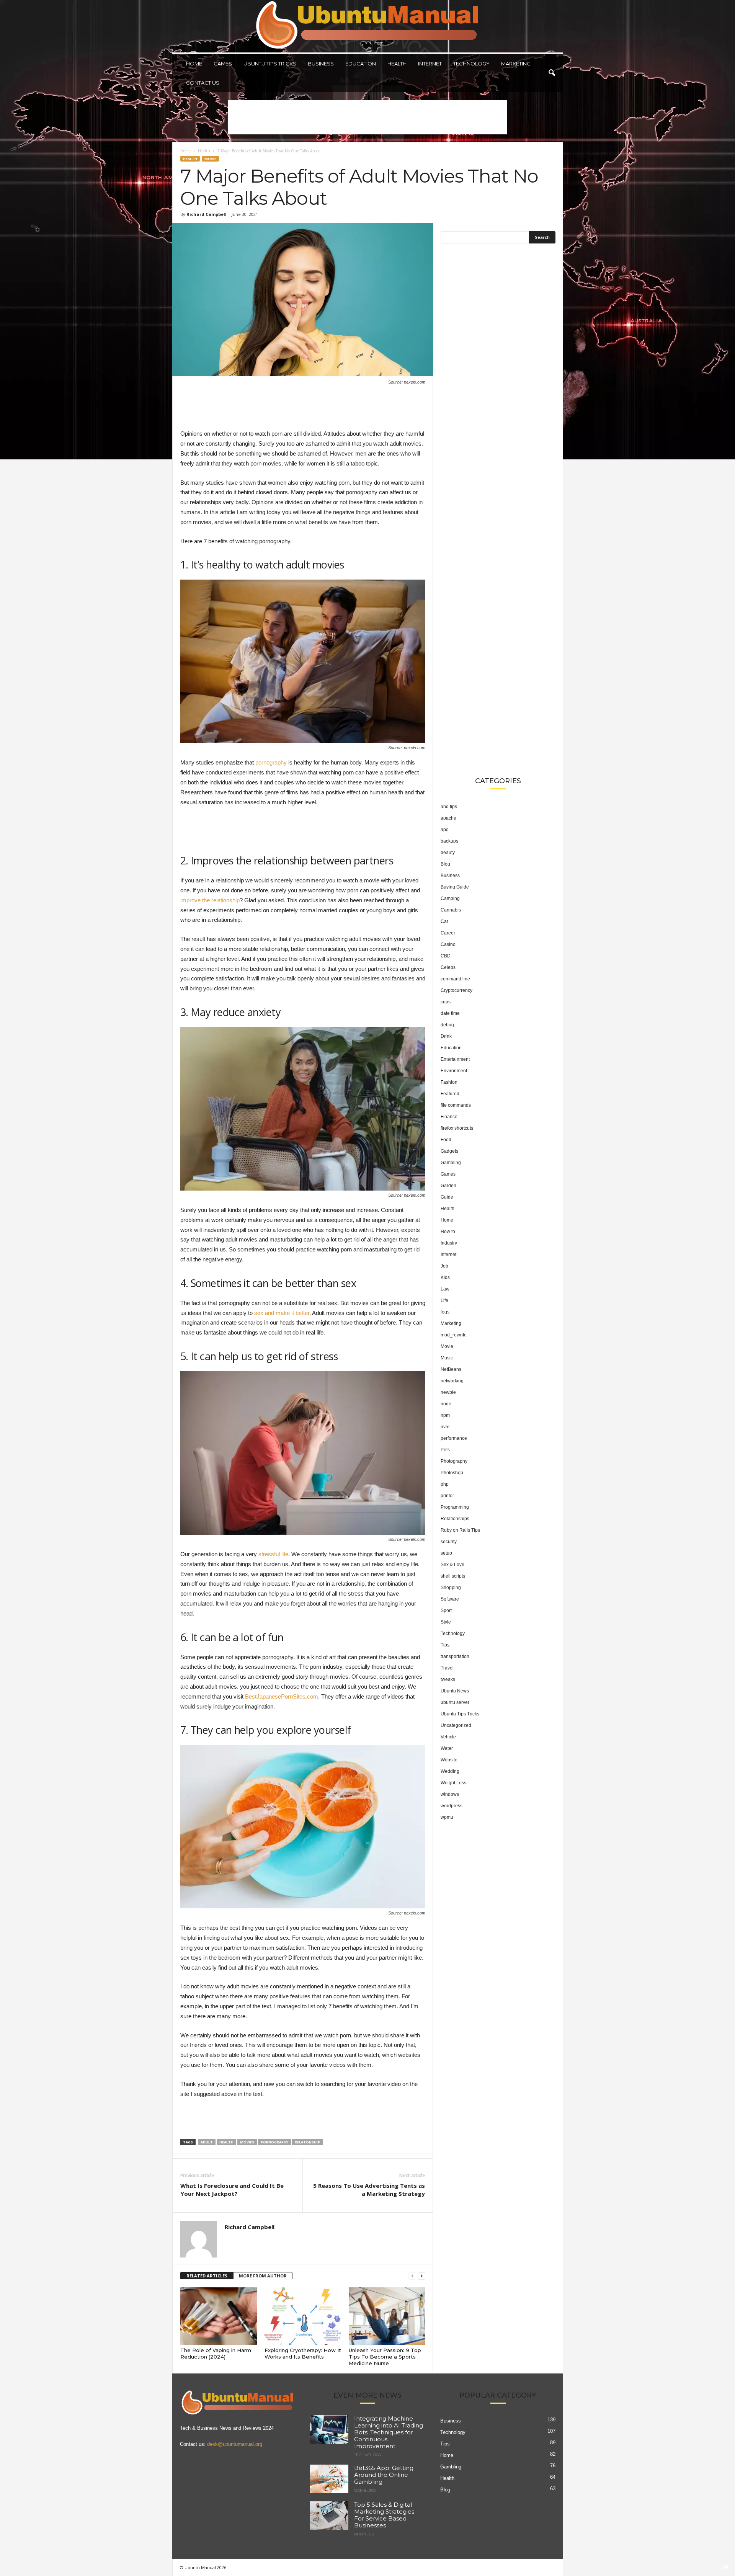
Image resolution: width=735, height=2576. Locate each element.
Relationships (455, 1519)
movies (247, 2142)
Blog (445, 864)
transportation (455, 1656)
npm (445, 1415)
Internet (430, 64)
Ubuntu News (455, 1691)
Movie (210, 159)
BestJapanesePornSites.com (282, 1696)
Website (449, 1760)
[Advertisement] (367, 117)
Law (445, 1289)
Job (444, 1266)
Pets (445, 1450)
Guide (447, 1197)
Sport (446, 1611)
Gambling (451, 1163)
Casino (448, 944)
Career (448, 933)
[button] (552, 73)
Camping (450, 898)
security (449, 1542)
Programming (455, 1507)
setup (446, 1553)
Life (444, 1300)
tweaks (448, 1679)
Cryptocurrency (457, 990)
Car (444, 921)
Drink (446, 1036)
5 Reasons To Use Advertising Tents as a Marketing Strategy (369, 2190)
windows (450, 1794)
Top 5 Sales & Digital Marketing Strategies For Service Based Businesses (384, 2515)
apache (448, 818)
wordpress (452, 1806)
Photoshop (452, 1473)
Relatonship (307, 2142)
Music (447, 1358)
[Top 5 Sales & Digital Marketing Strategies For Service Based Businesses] (329, 2516)
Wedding (450, 1771)
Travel (447, 1668)
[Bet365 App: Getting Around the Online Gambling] (329, 2479)
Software (450, 1599)
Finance (449, 1117)
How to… (450, 1232)
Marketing (516, 64)
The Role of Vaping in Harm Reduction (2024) (216, 2353)
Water (447, 1748)
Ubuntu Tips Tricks (270, 64)
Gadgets (449, 1151)
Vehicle (448, 1737)
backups (449, 841)
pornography (271, 762)
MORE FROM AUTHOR (263, 2276)
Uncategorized (456, 1725)
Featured (450, 1094)
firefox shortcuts (457, 1128)
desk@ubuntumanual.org (235, 2444)
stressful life (273, 1554)
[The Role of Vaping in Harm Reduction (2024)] (219, 2316)
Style (446, 1622)
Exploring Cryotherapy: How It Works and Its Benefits (303, 2353)
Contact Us (203, 83)
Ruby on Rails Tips (460, 1530)
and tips (449, 807)
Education (361, 64)
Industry (449, 1243)
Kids (445, 1277)
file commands (456, 1105)
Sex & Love (452, 1565)
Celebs (448, 967)
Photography (454, 1461)
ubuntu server (455, 1702)
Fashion (449, 1082)
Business (321, 64)
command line (455, 979)
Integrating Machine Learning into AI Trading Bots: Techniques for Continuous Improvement (389, 2432)
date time (450, 1013)
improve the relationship (210, 900)
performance (454, 1438)
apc (444, 830)
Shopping (451, 1588)
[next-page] (421, 2276)
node (446, 1404)
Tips (445, 1645)
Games (223, 64)
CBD (446, 956)
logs (445, 1312)
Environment (454, 1071)
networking (452, 1381)
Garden (448, 1186)
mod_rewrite (454, 1335)
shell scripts (453, 1576)
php (445, 1484)
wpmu (447, 1817)
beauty (448, 853)
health (226, 2142)
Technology (471, 64)
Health (397, 64)
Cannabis (451, 910)
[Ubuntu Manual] (368, 26)
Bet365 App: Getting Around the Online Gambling (384, 2475)
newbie (448, 1392)
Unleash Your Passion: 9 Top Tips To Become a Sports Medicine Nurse (385, 2357)
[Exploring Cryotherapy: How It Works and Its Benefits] (303, 2316)
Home (194, 64)
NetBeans (451, 1369)
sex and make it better (282, 1313)
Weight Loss (453, 1783)
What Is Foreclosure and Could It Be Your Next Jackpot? (232, 2190)
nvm (445, 1427)
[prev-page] (412, 2276)
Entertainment (455, 1059)
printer (447, 1496)
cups (446, 1002)
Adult (207, 2142)
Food (446, 1140)
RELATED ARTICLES (207, 2276)
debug (447, 1025)
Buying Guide (455, 887)
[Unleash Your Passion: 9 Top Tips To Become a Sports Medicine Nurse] (387, 2316)
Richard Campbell (207, 214)
